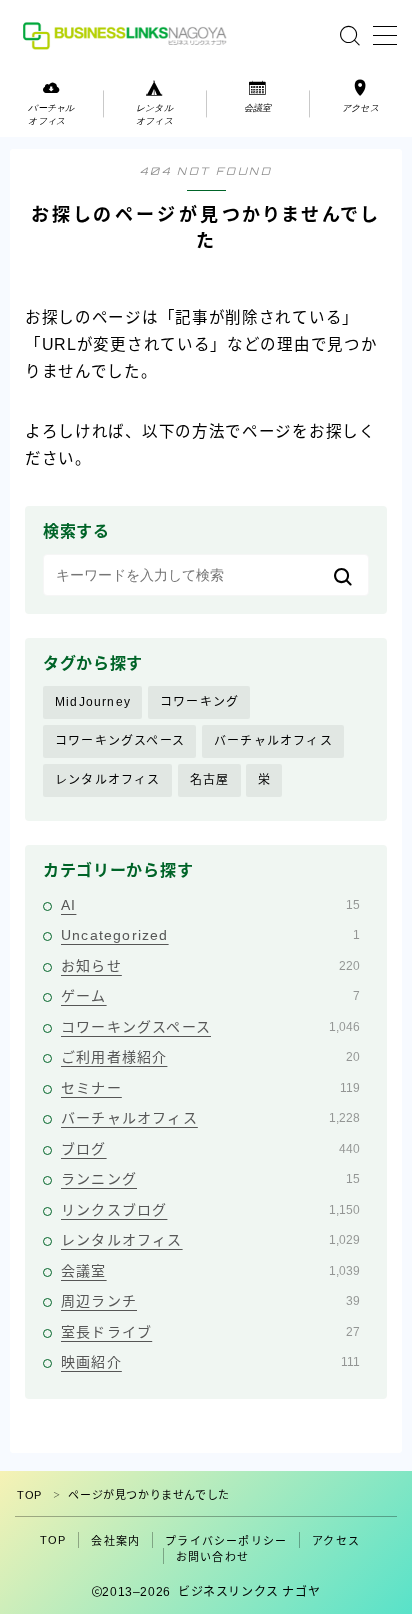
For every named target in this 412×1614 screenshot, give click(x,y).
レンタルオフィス (108, 780)
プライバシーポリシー (226, 1541)
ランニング (210, 1179)
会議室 (210, 1271)
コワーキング (199, 702)
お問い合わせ (212, 1557)
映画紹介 (210, 1362)
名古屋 (210, 780)
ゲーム (210, 996)
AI (210, 905)
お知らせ (210, 966)
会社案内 (115, 1541)
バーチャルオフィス (273, 741)
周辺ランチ (210, 1301)
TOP (29, 1495)
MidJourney (93, 702)
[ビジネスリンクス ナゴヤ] (127, 35)
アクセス (336, 1541)
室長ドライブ (210, 1332)
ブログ (210, 1149)
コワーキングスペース (120, 741)
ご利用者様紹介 (210, 1057)
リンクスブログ (210, 1210)
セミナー (210, 1088)
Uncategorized (210, 935)
